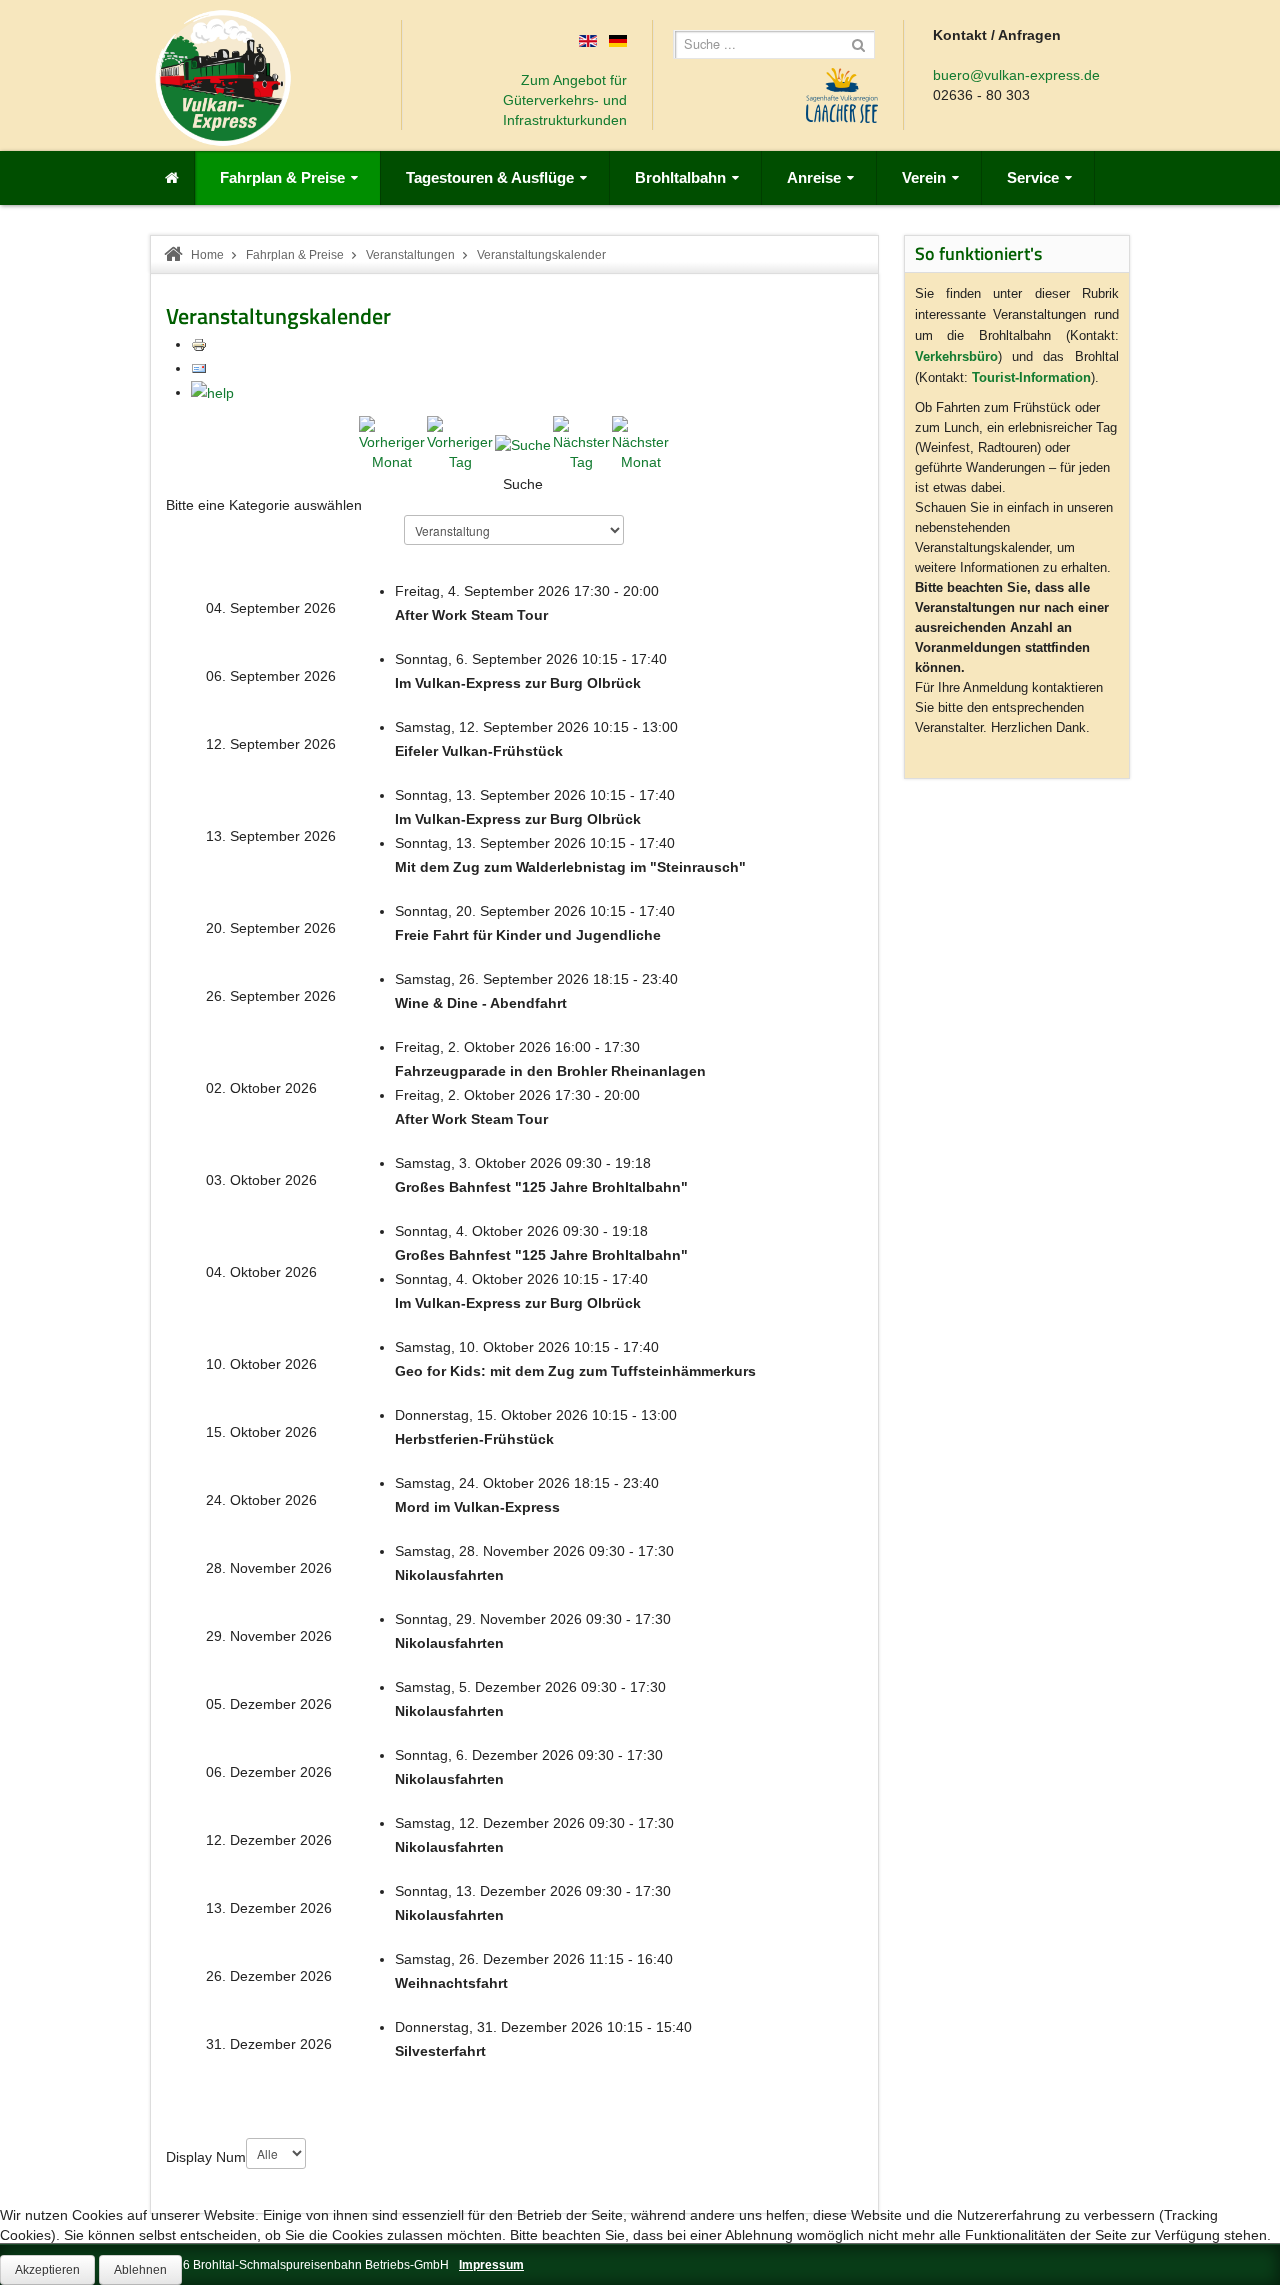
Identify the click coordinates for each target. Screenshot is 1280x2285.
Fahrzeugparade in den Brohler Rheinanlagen (550, 1071)
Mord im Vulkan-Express (477, 1507)
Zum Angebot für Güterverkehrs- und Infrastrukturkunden (565, 100)
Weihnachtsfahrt (451, 1983)
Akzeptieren (47, 2270)
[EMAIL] (199, 368)
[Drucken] (199, 344)
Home (207, 255)
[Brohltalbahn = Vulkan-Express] (223, 78)
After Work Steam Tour (471, 615)
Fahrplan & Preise (295, 255)
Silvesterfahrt (440, 2051)
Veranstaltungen (410, 255)
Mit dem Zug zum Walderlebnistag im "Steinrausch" (570, 867)
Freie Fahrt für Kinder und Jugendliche (528, 935)
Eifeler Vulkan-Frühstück (479, 751)
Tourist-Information (1031, 377)
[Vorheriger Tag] (460, 443)
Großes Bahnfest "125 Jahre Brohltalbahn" (541, 1187)
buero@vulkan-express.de (1016, 75)
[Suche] (523, 443)
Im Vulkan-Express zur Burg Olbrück (518, 683)
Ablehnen (140, 2270)
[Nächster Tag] (581, 443)
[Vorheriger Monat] (392, 443)
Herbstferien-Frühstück (474, 1439)
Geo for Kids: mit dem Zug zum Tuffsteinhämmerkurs (575, 1371)
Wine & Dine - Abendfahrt (481, 1003)
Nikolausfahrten (449, 1575)
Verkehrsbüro (956, 356)
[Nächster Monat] (640, 443)
